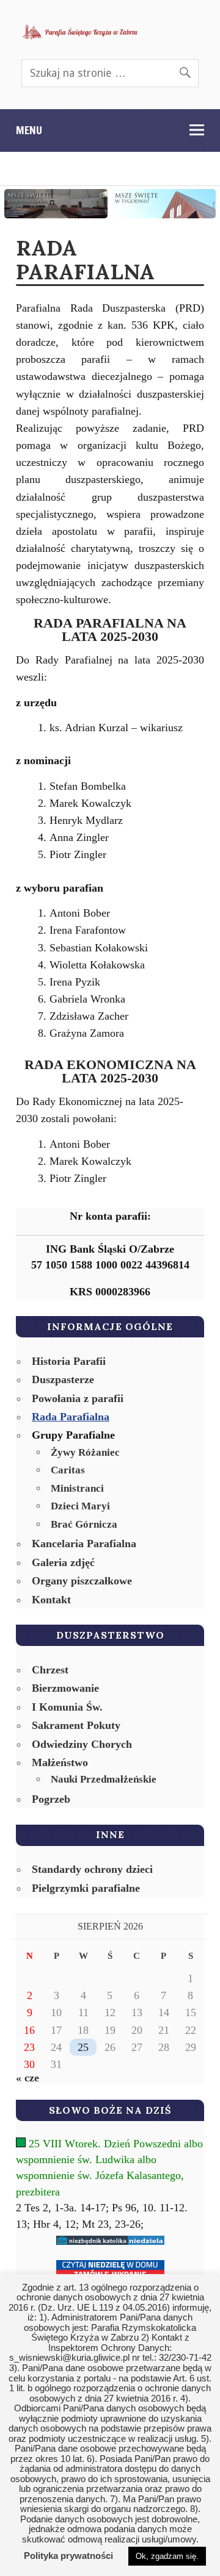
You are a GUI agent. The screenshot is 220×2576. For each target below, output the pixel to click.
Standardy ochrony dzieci (92, 1869)
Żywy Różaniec (85, 1452)
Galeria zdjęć (63, 1562)
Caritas (68, 1470)
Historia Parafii (69, 1361)
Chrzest (50, 1670)
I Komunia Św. (67, 1707)
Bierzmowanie (65, 1688)
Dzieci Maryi (80, 1506)
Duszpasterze (63, 1379)
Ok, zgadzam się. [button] (167, 2556)
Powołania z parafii (78, 1398)
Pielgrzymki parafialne (86, 1888)
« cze (28, 2078)
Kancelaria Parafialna (84, 1544)
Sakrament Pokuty (76, 1725)
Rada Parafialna (71, 1417)
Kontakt (51, 1600)
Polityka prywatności (68, 2556)
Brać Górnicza (84, 1524)
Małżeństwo (60, 1762)
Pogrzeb (51, 1799)
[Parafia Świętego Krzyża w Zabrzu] (81, 32)
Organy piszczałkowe (82, 1581)
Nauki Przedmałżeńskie (104, 1779)
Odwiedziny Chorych (82, 1744)
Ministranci (77, 1488)
